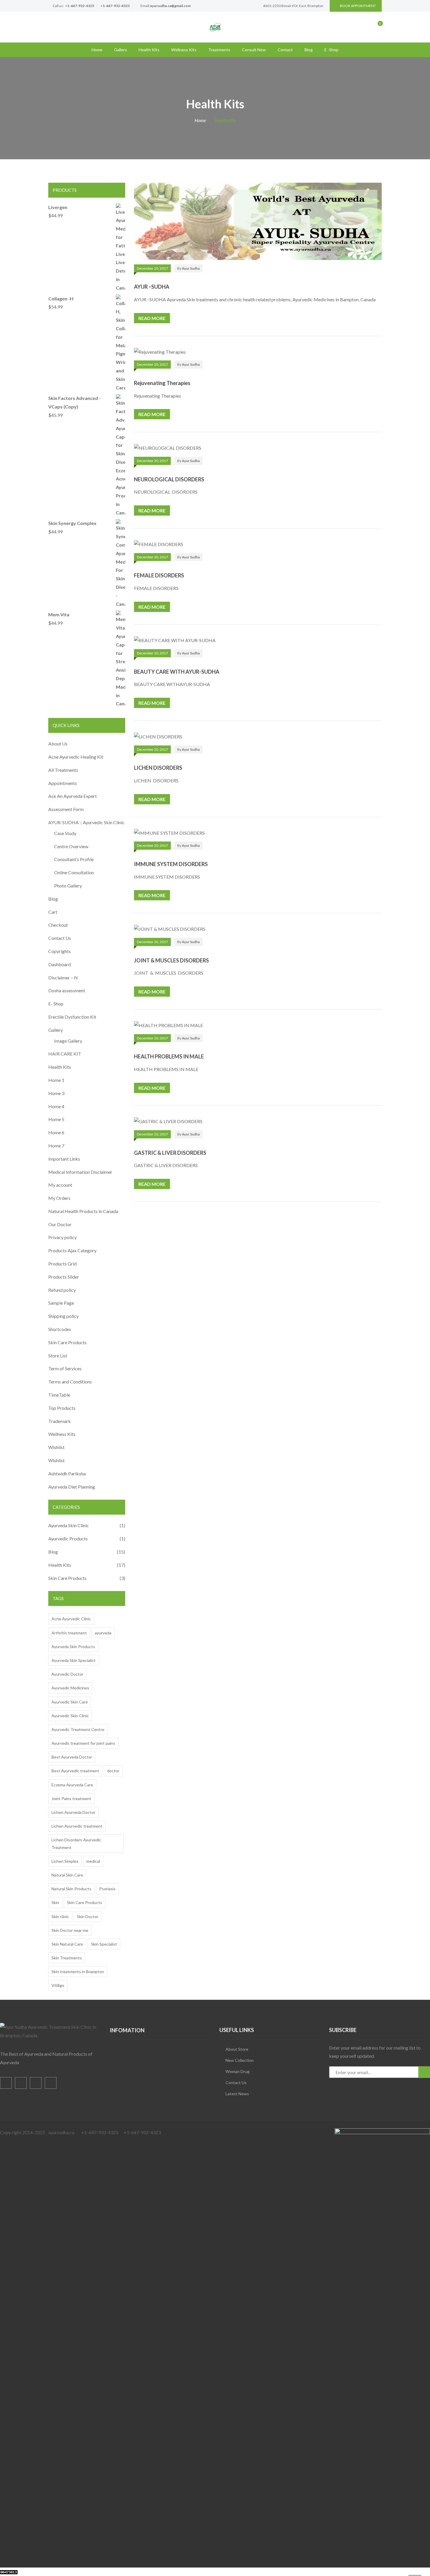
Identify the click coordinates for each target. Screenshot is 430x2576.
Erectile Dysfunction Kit (72, 1017)
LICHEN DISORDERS (158, 768)
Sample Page (61, 1303)
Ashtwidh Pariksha (67, 1473)
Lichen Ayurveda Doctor (73, 1812)
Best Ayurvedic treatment (75, 1771)
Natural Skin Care (67, 1875)
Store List (58, 1355)
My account (60, 1185)
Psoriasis (107, 1889)
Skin (55, 1902)
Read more (152, 318)
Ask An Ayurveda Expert (73, 796)
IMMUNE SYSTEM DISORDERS (171, 864)
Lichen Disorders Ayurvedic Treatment (76, 1843)
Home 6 (56, 1132)
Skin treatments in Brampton (78, 1972)
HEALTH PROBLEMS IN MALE (169, 1056)
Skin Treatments (67, 1958)
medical (93, 1861)
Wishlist (56, 1447)
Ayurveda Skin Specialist (74, 1660)
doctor (113, 1771)
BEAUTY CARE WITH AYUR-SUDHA (177, 672)
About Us (58, 744)
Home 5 (56, 1119)
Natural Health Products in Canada (83, 1211)
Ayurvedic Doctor (67, 1674)
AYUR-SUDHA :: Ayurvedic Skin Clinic (86, 822)
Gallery (121, 50)
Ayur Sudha (191, 268)
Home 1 (56, 1080)
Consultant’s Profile (74, 859)
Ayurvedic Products (68, 1538)
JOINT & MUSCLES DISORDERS (171, 960)
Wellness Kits (184, 50)
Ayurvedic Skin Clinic (70, 1716)
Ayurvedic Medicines (70, 1688)
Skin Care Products (67, 1342)
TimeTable (59, 1395)
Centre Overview (71, 846)
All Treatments (63, 770)
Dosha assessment (67, 990)
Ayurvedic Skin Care (70, 1702)
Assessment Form (66, 809)
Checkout (58, 925)
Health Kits (149, 50)
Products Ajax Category (72, 1250)
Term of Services (65, 1368)
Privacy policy (62, 1237)
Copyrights (60, 951)
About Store (237, 2049)
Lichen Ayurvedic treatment (77, 1826)
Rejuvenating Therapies (162, 383)
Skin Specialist (104, 1944)
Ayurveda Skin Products (73, 1647)
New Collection (240, 2060)
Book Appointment (358, 6)
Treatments (219, 50)
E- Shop (56, 1004)
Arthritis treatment (69, 1633)
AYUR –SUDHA (152, 287)
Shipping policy (63, 1316)
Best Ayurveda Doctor (72, 1757)
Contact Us (60, 938)
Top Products (62, 1408)
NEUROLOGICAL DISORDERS (169, 479)
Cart (53, 912)
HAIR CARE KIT (65, 1054)
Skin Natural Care (67, 1944)
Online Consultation (74, 872)
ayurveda (103, 1633)
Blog (309, 50)
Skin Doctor (88, 1916)
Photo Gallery (68, 886)
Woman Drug (238, 2071)
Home (97, 50)
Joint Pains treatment (71, 1798)
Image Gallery (68, 1041)
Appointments (63, 783)
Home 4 (56, 1106)
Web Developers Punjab (77, 2571)
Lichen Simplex (65, 1861)
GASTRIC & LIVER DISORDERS (170, 1153)
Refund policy (62, 1290)
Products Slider (64, 1277)
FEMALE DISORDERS (159, 575)
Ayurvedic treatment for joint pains (83, 1743)
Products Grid (62, 1264)
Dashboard (60, 964)
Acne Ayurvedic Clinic (71, 1619)
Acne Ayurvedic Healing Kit (76, 757)
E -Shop (331, 50)
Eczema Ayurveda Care (72, 1785)
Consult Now (254, 50)
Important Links (64, 1159)
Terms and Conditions (70, 1382)
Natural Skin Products (71, 1889)
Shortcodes (60, 1329)
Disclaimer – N (63, 977)
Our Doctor (60, 1224)
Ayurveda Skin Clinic (69, 1525)
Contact (285, 50)
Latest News (237, 2094)
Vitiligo (58, 1985)
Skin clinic (60, 1916)
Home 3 (56, 1093)
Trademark (60, 1421)
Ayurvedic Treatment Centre (78, 1729)
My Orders (59, 1198)
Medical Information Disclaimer (80, 1172)
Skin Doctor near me (70, 1930)
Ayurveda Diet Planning (72, 1487)
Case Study (65, 833)
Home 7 (56, 1146)
